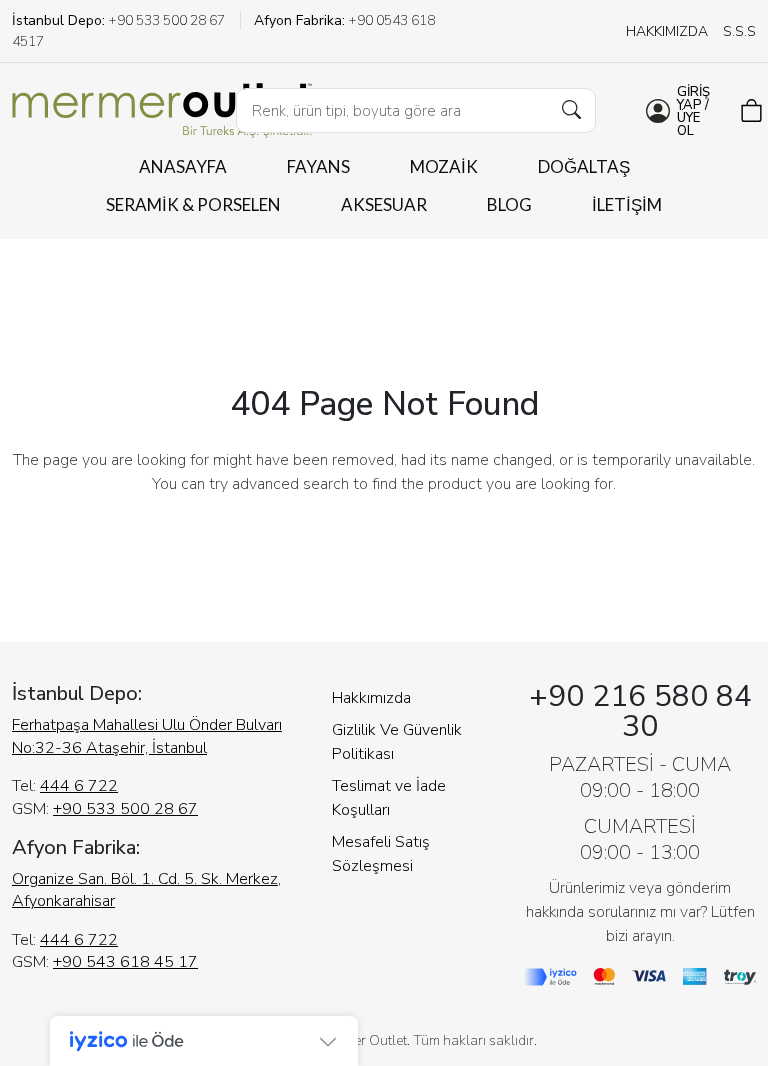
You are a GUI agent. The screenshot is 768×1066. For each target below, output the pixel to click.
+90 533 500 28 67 (125, 809)
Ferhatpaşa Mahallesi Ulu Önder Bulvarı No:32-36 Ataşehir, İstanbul (147, 736)
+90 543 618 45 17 (125, 962)
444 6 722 (79, 786)
